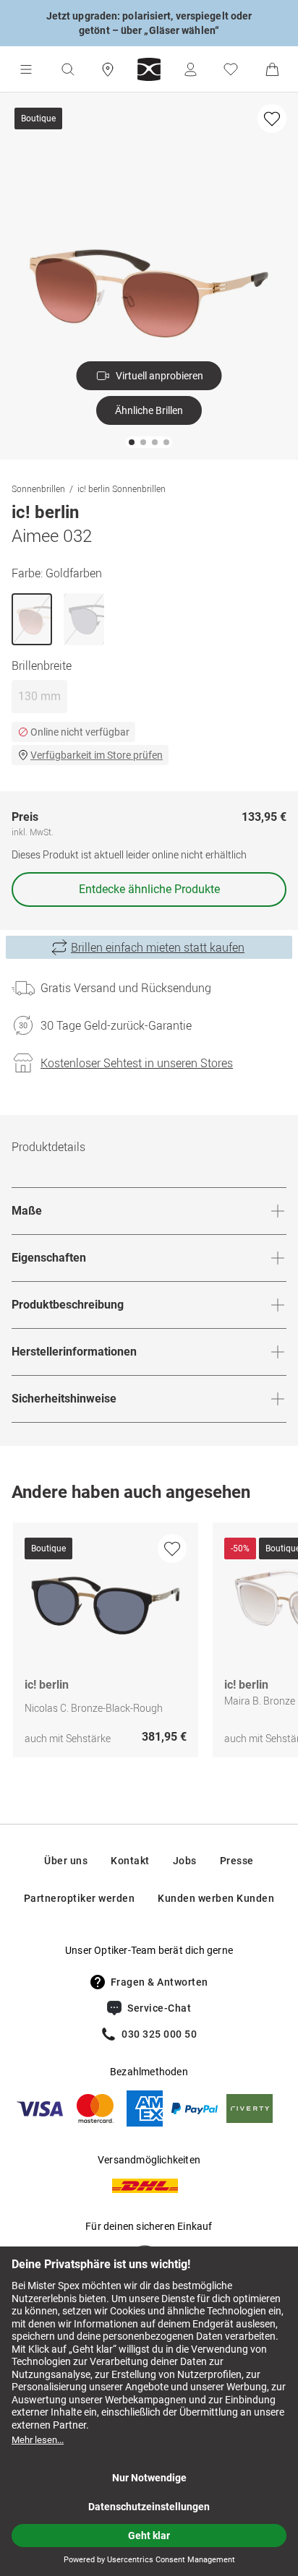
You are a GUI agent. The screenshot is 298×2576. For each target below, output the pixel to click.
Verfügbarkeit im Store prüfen (97, 755)
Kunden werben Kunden (216, 1898)
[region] (149, 1644)
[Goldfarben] (32, 619)
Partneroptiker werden (80, 1898)
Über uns (66, 1861)
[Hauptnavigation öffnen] (26, 69)
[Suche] (67, 69)
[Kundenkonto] (190, 69)
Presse (237, 1861)
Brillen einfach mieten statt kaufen (158, 947)
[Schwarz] (84, 619)
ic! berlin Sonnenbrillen (122, 488)
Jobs (185, 1861)
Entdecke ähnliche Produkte (149, 889)
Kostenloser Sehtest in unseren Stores (137, 1063)
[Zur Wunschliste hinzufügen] (272, 119)
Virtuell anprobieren (159, 376)
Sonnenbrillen (38, 488)
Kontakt (130, 1861)
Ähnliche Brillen (149, 410)
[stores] (108, 69)
